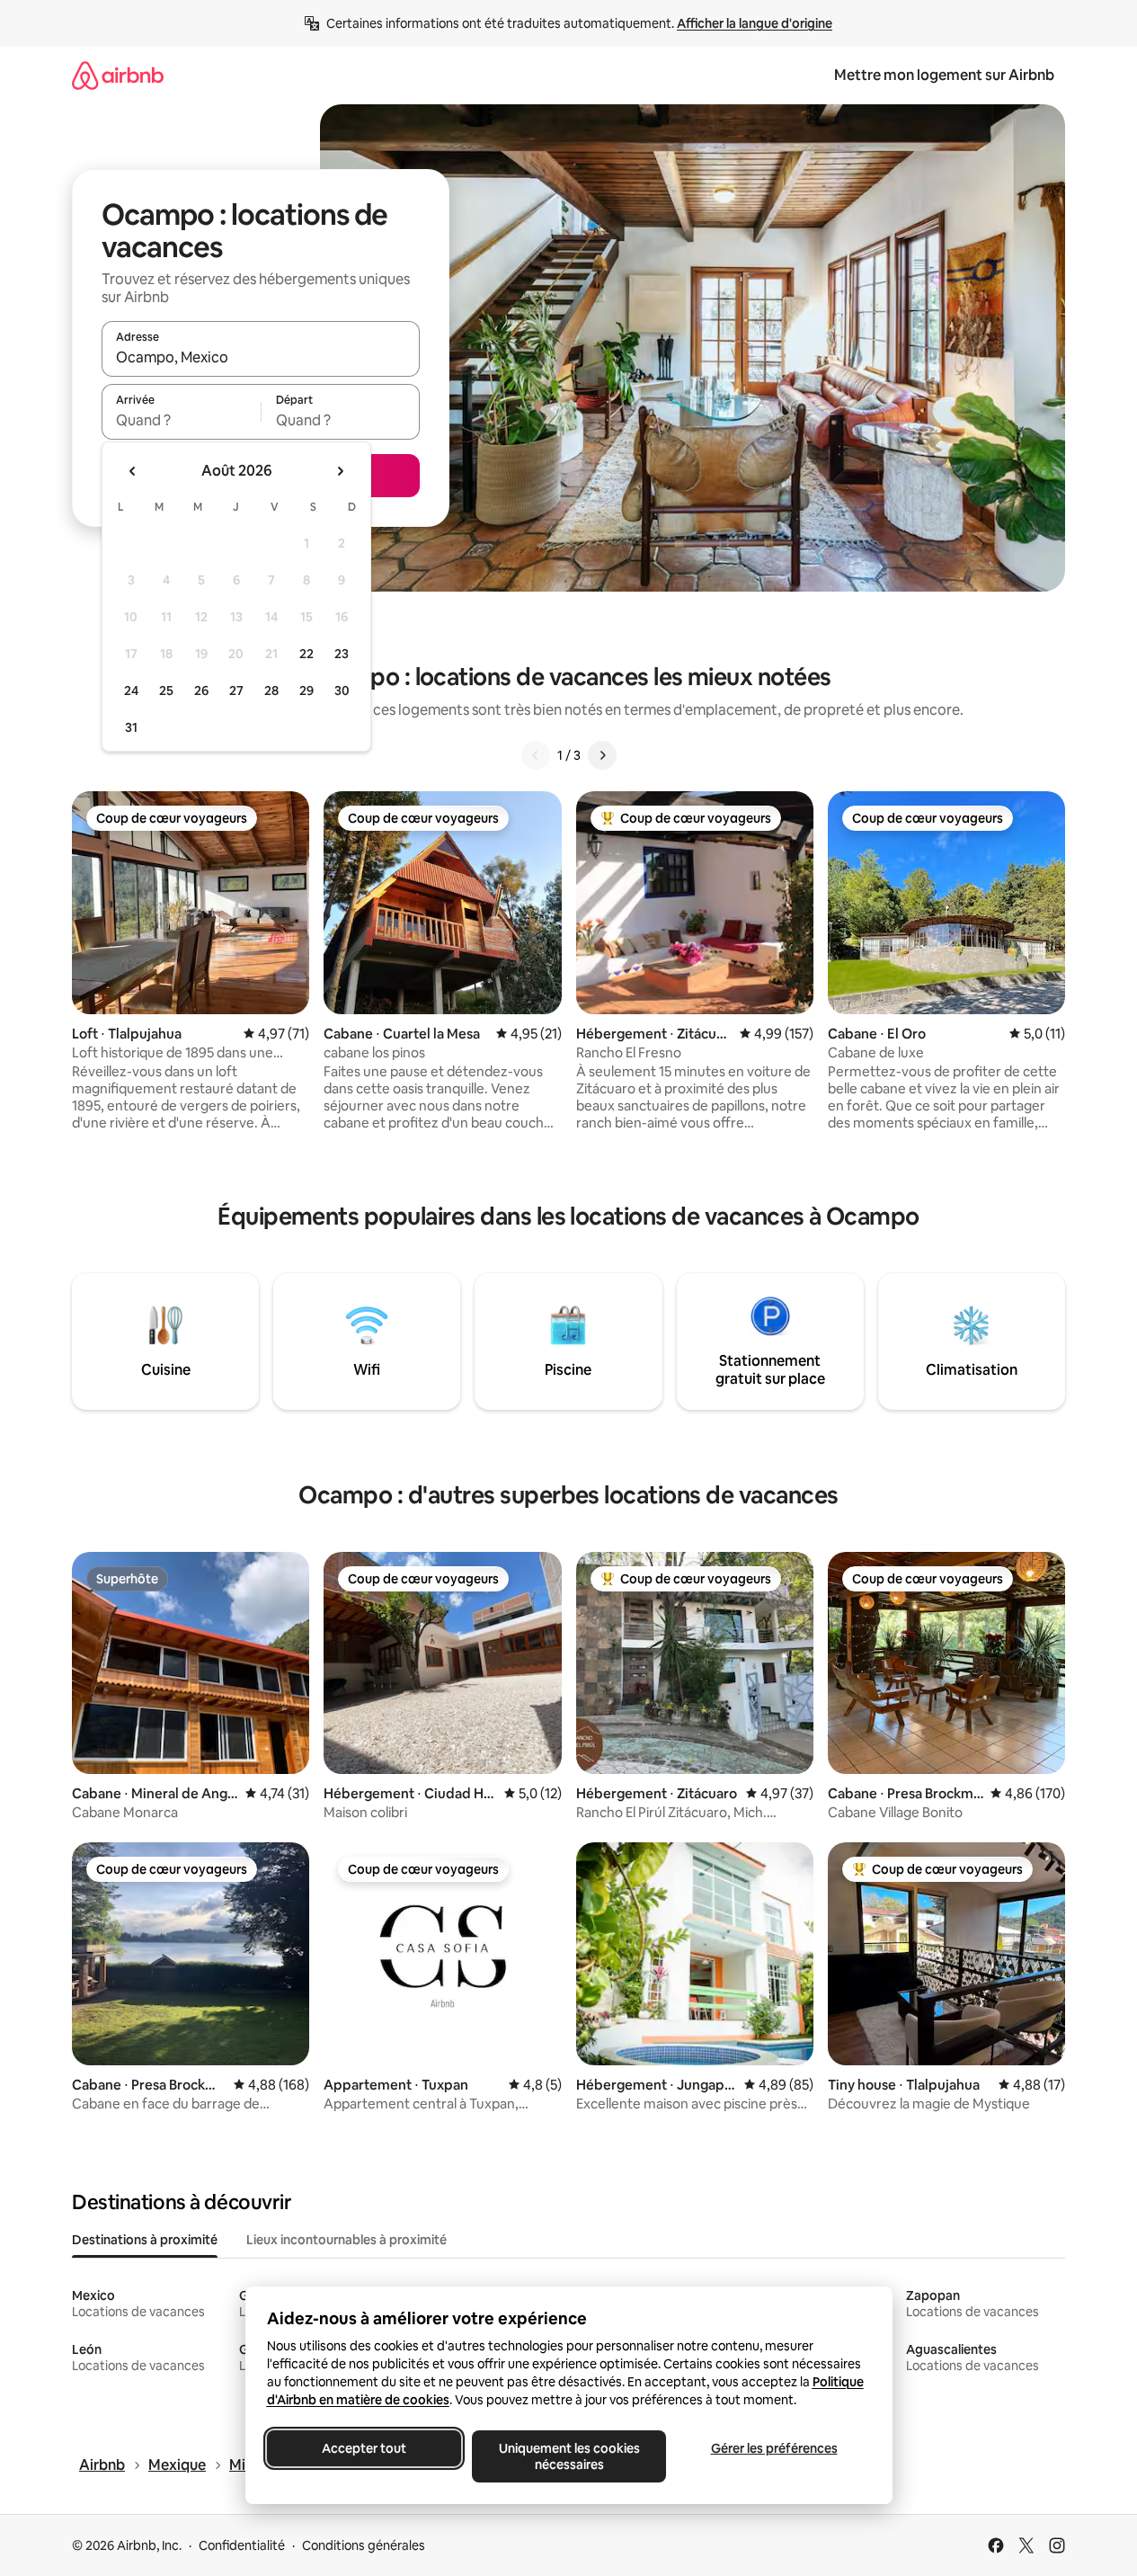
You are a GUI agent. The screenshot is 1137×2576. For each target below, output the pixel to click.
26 (201, 691)
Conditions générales (364, 2545)
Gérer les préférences (773, 2448)
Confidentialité (242, 2545)
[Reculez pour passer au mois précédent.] (133, 471)
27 (236, 691)
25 (166, 691)
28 (271, 691)
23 (342, 654)
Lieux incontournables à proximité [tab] (346, 2240)
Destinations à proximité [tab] (145, 2240)
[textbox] (181, 420)
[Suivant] (602, 755)
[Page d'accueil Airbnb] (118, 75)
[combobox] (261, 357)
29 (306, 691)
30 (342, 691)
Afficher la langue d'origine (755, 23)
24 (131, 691)
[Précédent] (536, 755)
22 (306, 654)
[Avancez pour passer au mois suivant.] (340, 471)
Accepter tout (364, 2448)
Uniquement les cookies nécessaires (568, 2456)
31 (131, 727)
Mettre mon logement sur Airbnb (944, 75)
